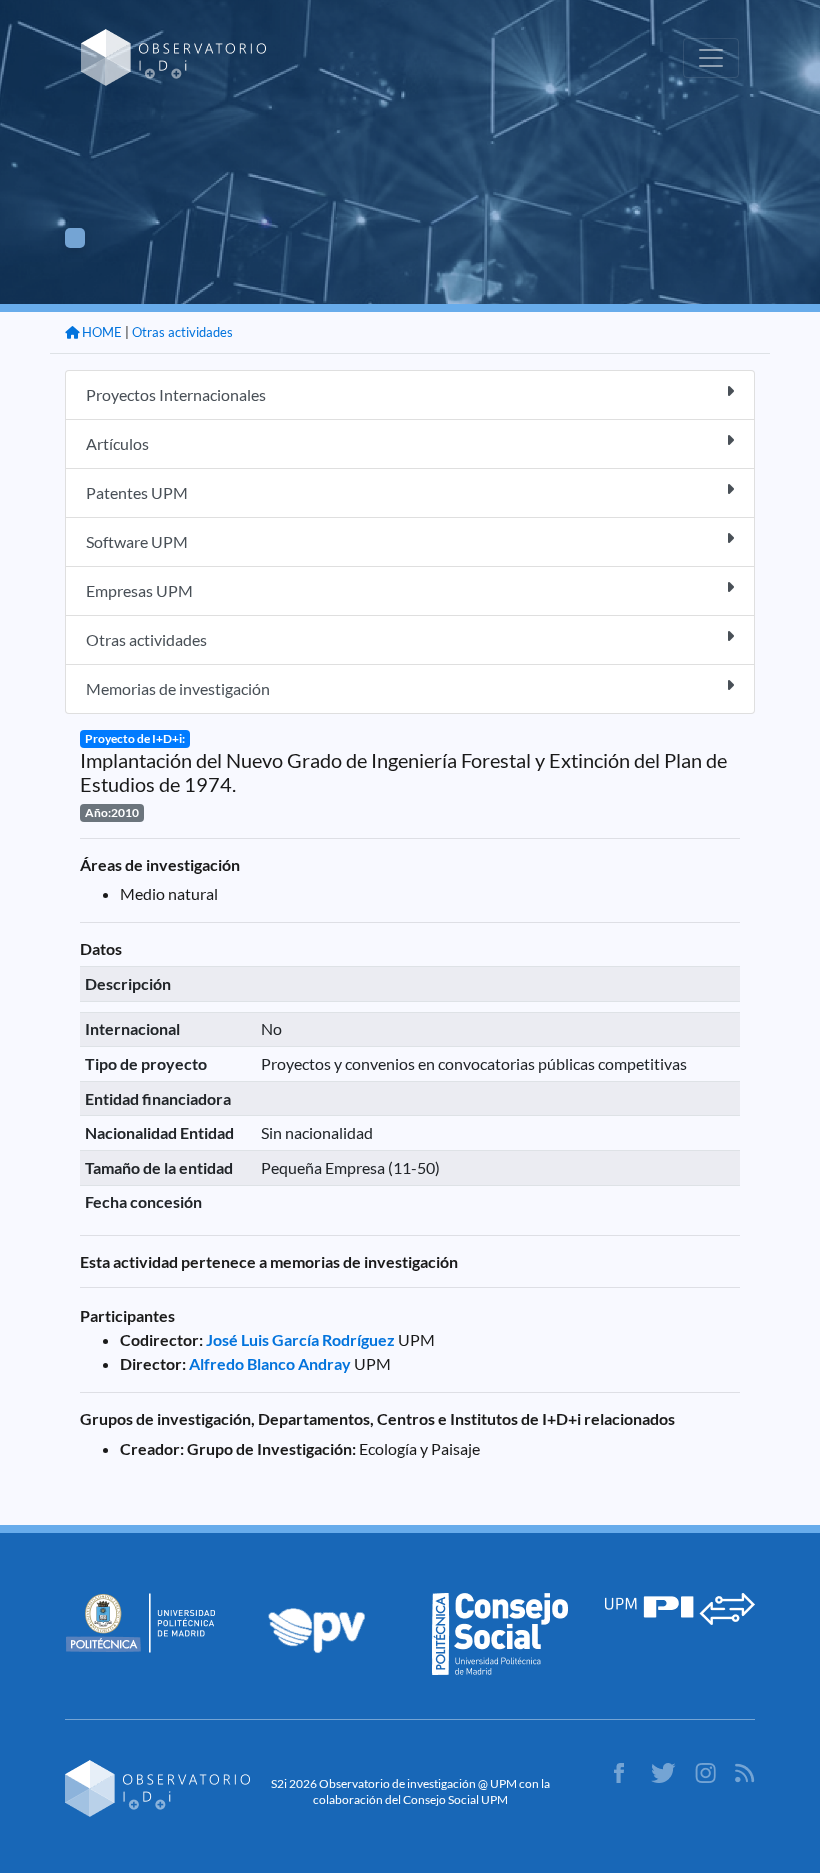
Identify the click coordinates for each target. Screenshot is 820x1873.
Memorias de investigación (178, 688)
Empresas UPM (139, 590)
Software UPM (137, 541)
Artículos (117, 443)
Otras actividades (182, 332)
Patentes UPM (137, 492)
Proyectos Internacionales (176, 394)
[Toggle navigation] (711, 58)
